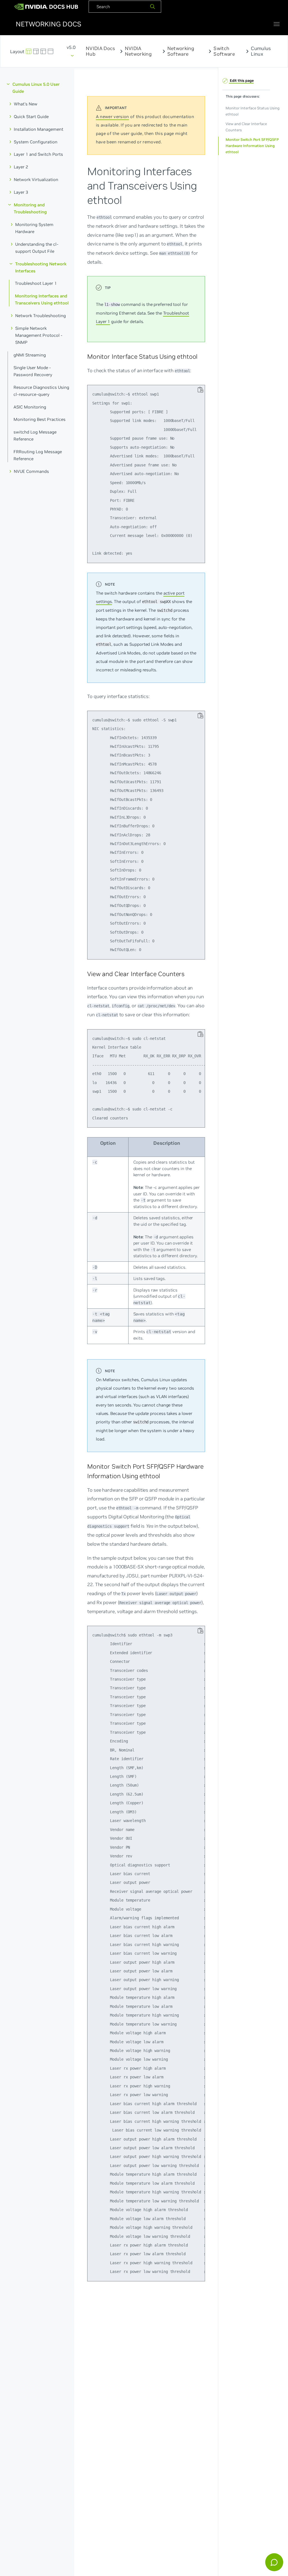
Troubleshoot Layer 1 (36, 284)
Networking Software (181, 51)
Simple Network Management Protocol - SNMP (39, 335)
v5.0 (71, 47)
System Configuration (36, 142)
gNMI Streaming (30, 355)
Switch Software (224, 51)
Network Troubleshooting (40, 316)
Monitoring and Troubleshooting (30, 208)
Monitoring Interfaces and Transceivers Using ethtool (42, 299)
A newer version (112, 117)
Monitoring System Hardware (34, 228)
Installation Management (39, 129)
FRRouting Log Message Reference (38, 455)
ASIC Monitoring (30, 407)
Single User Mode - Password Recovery (33, 371)
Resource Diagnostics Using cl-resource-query (41, 391)
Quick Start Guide (31, 117)
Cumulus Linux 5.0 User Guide (36, 88)
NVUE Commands (31, 471)
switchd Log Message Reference (35, 435)
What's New (26, 104)
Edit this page (241, 81)
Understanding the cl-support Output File (37, 248)
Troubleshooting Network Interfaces (41, 267)
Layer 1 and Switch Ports (38, 154)
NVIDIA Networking (138, 51)
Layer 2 (21, 167)
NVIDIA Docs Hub (100, 51)
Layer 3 (21, 192)
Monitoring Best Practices (40, 420)
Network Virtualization (36, 180)
